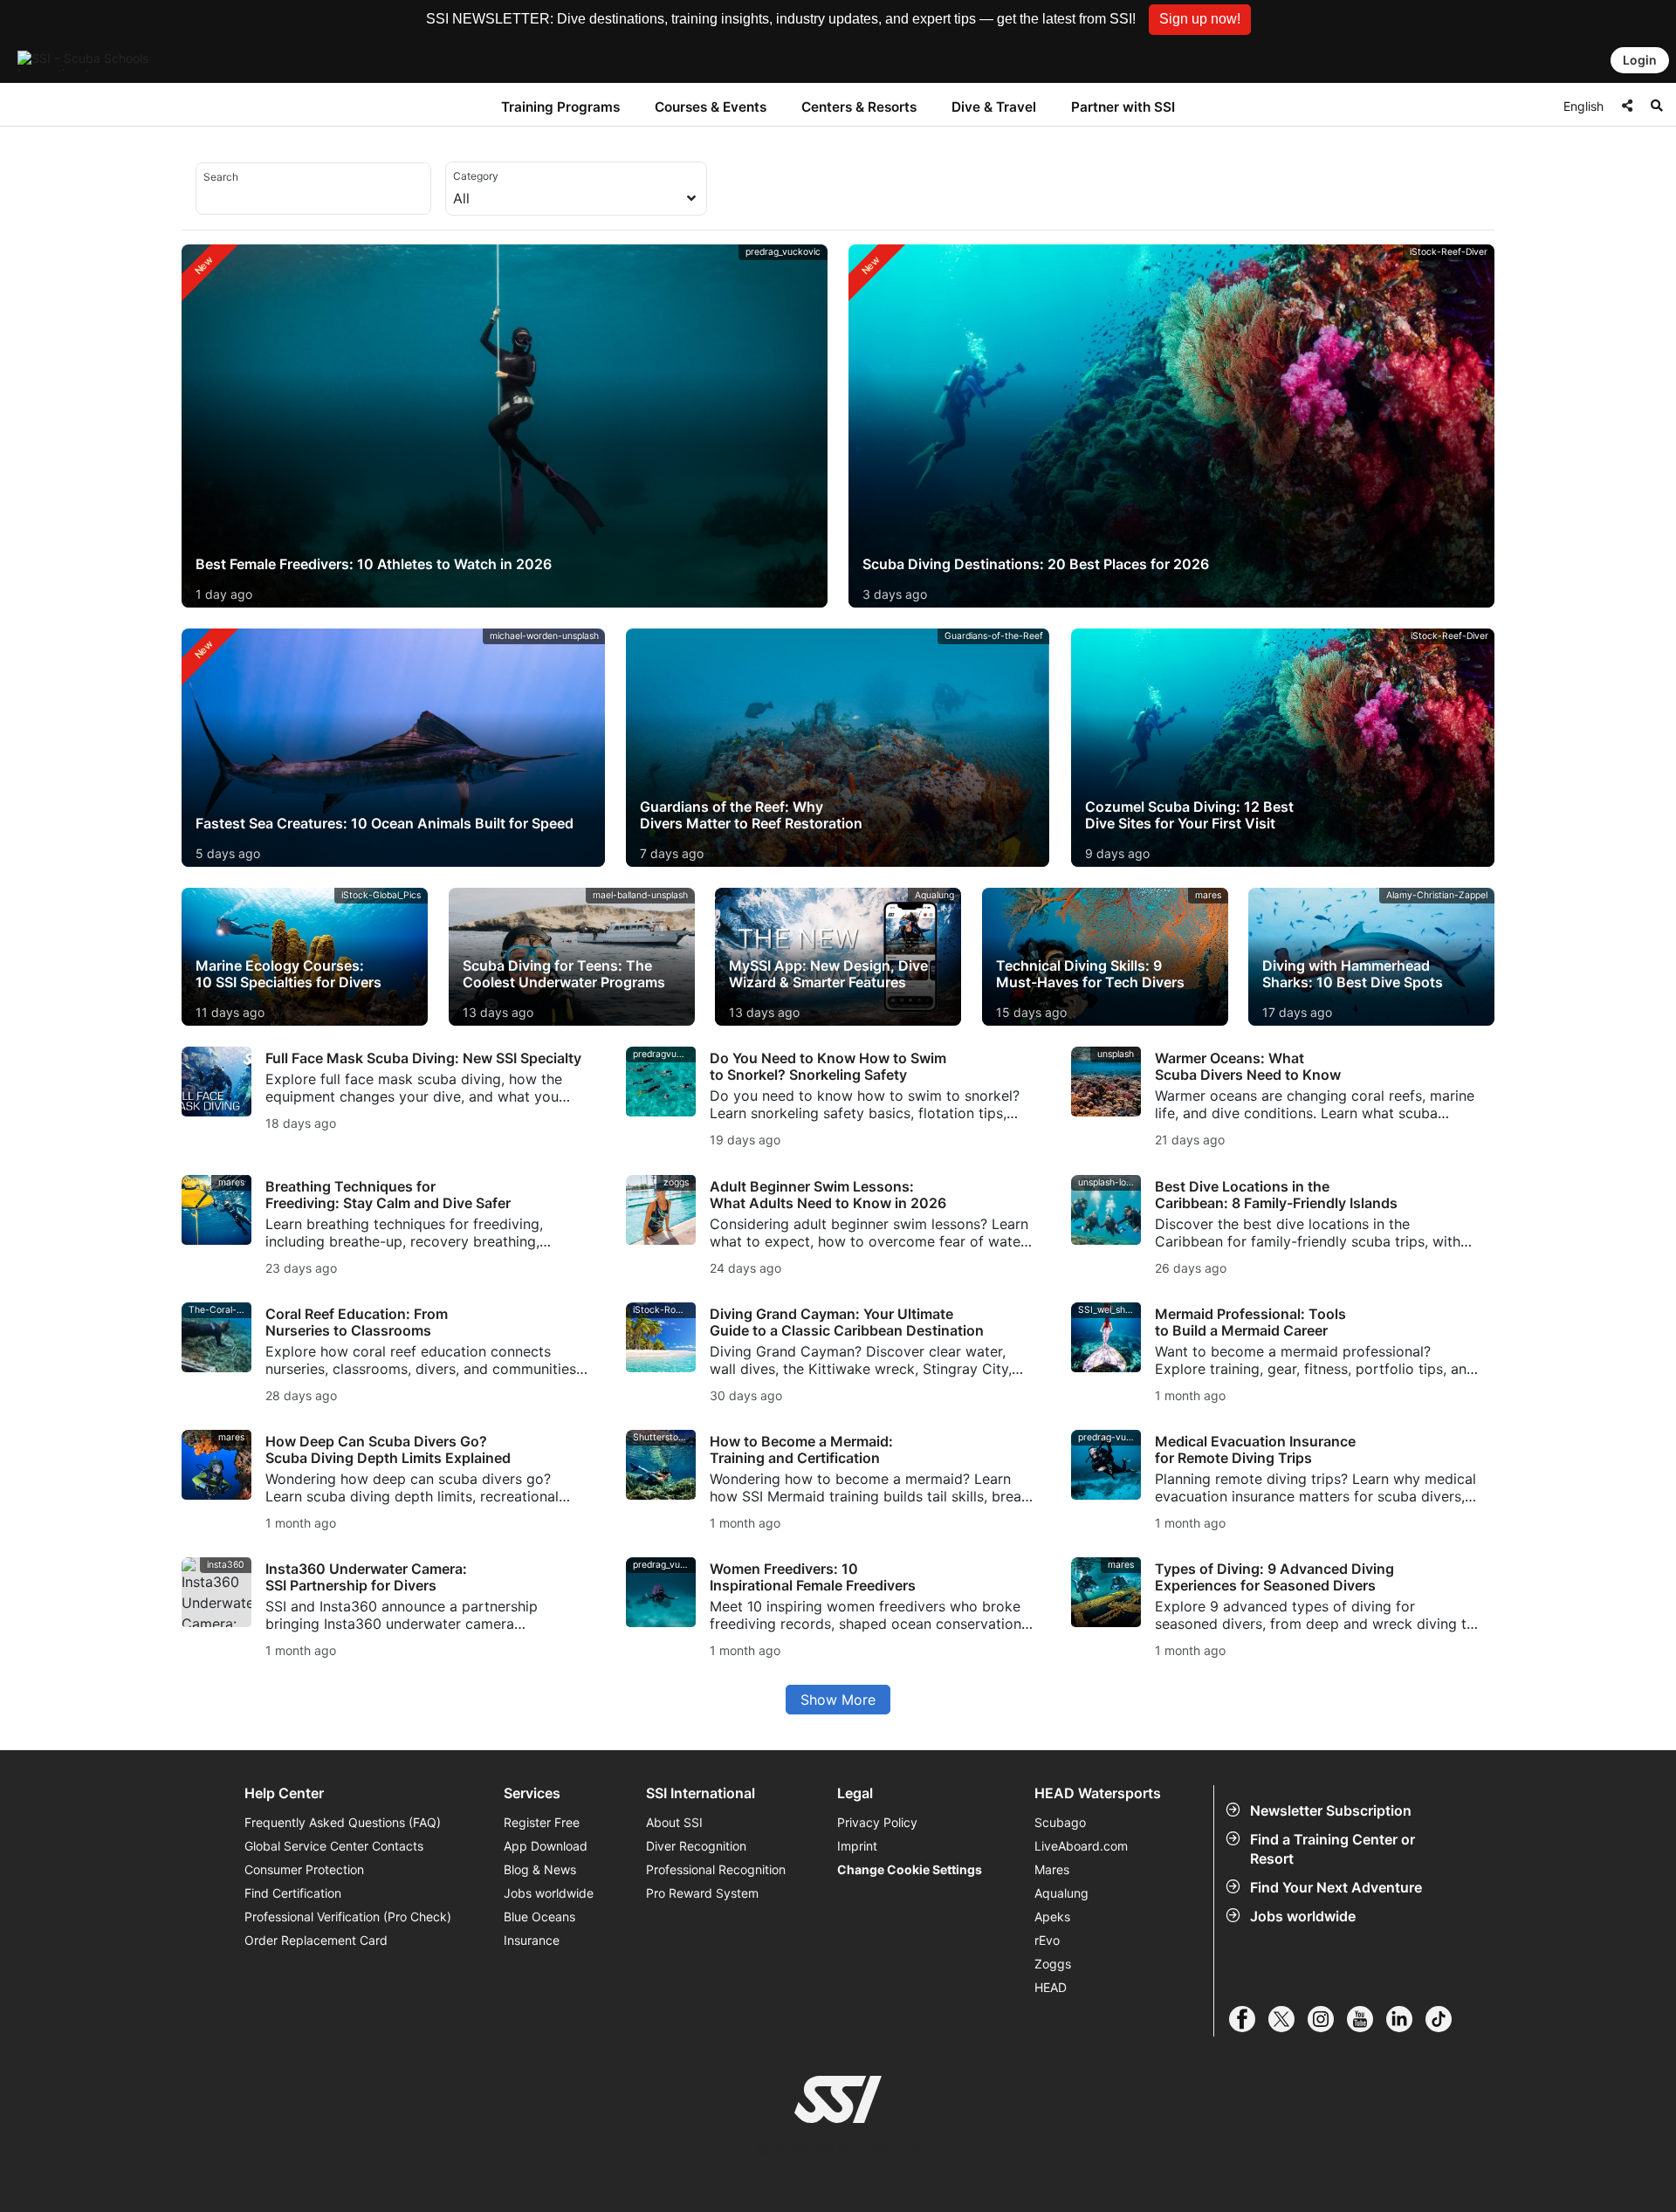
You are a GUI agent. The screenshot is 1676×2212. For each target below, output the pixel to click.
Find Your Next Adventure (1336, 1887)
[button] (1200, 20)
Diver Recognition (696, 1846)
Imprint (857, 1846)
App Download (546, 1846)
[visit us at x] (1288, 2019)
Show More (838, 1700)
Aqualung (1061, 1893)
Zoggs (1053, 1964)
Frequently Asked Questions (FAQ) (343, 1822)
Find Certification (293, 1893)
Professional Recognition (716, 1869)
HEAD (1051, 1987)
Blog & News (540, 1869)
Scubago (1060, 1822)
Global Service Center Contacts (334, 1846)
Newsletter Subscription (1331, 1810)
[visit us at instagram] (1327, 2019)
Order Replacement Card (316, 1940)
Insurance (532, 1940)
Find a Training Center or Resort (1333, 1849)
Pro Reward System (702, 1893)
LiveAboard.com (1081, 1846)
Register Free (542, 1822)
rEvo (1047, 1940)
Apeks (1052, 1917)
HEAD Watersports (1098, 1793)
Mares (1052, 1869)
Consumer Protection (304, 1869)
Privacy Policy (877, 1822)
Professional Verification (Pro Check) (348, 1917)
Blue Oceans (539, 1917)
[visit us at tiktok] (1445, 2019)
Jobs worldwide (1303, 1916)
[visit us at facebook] (1249, 2019)
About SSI (674, 1822)
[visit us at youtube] (1367, 2019)
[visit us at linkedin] (1406, 2019)
